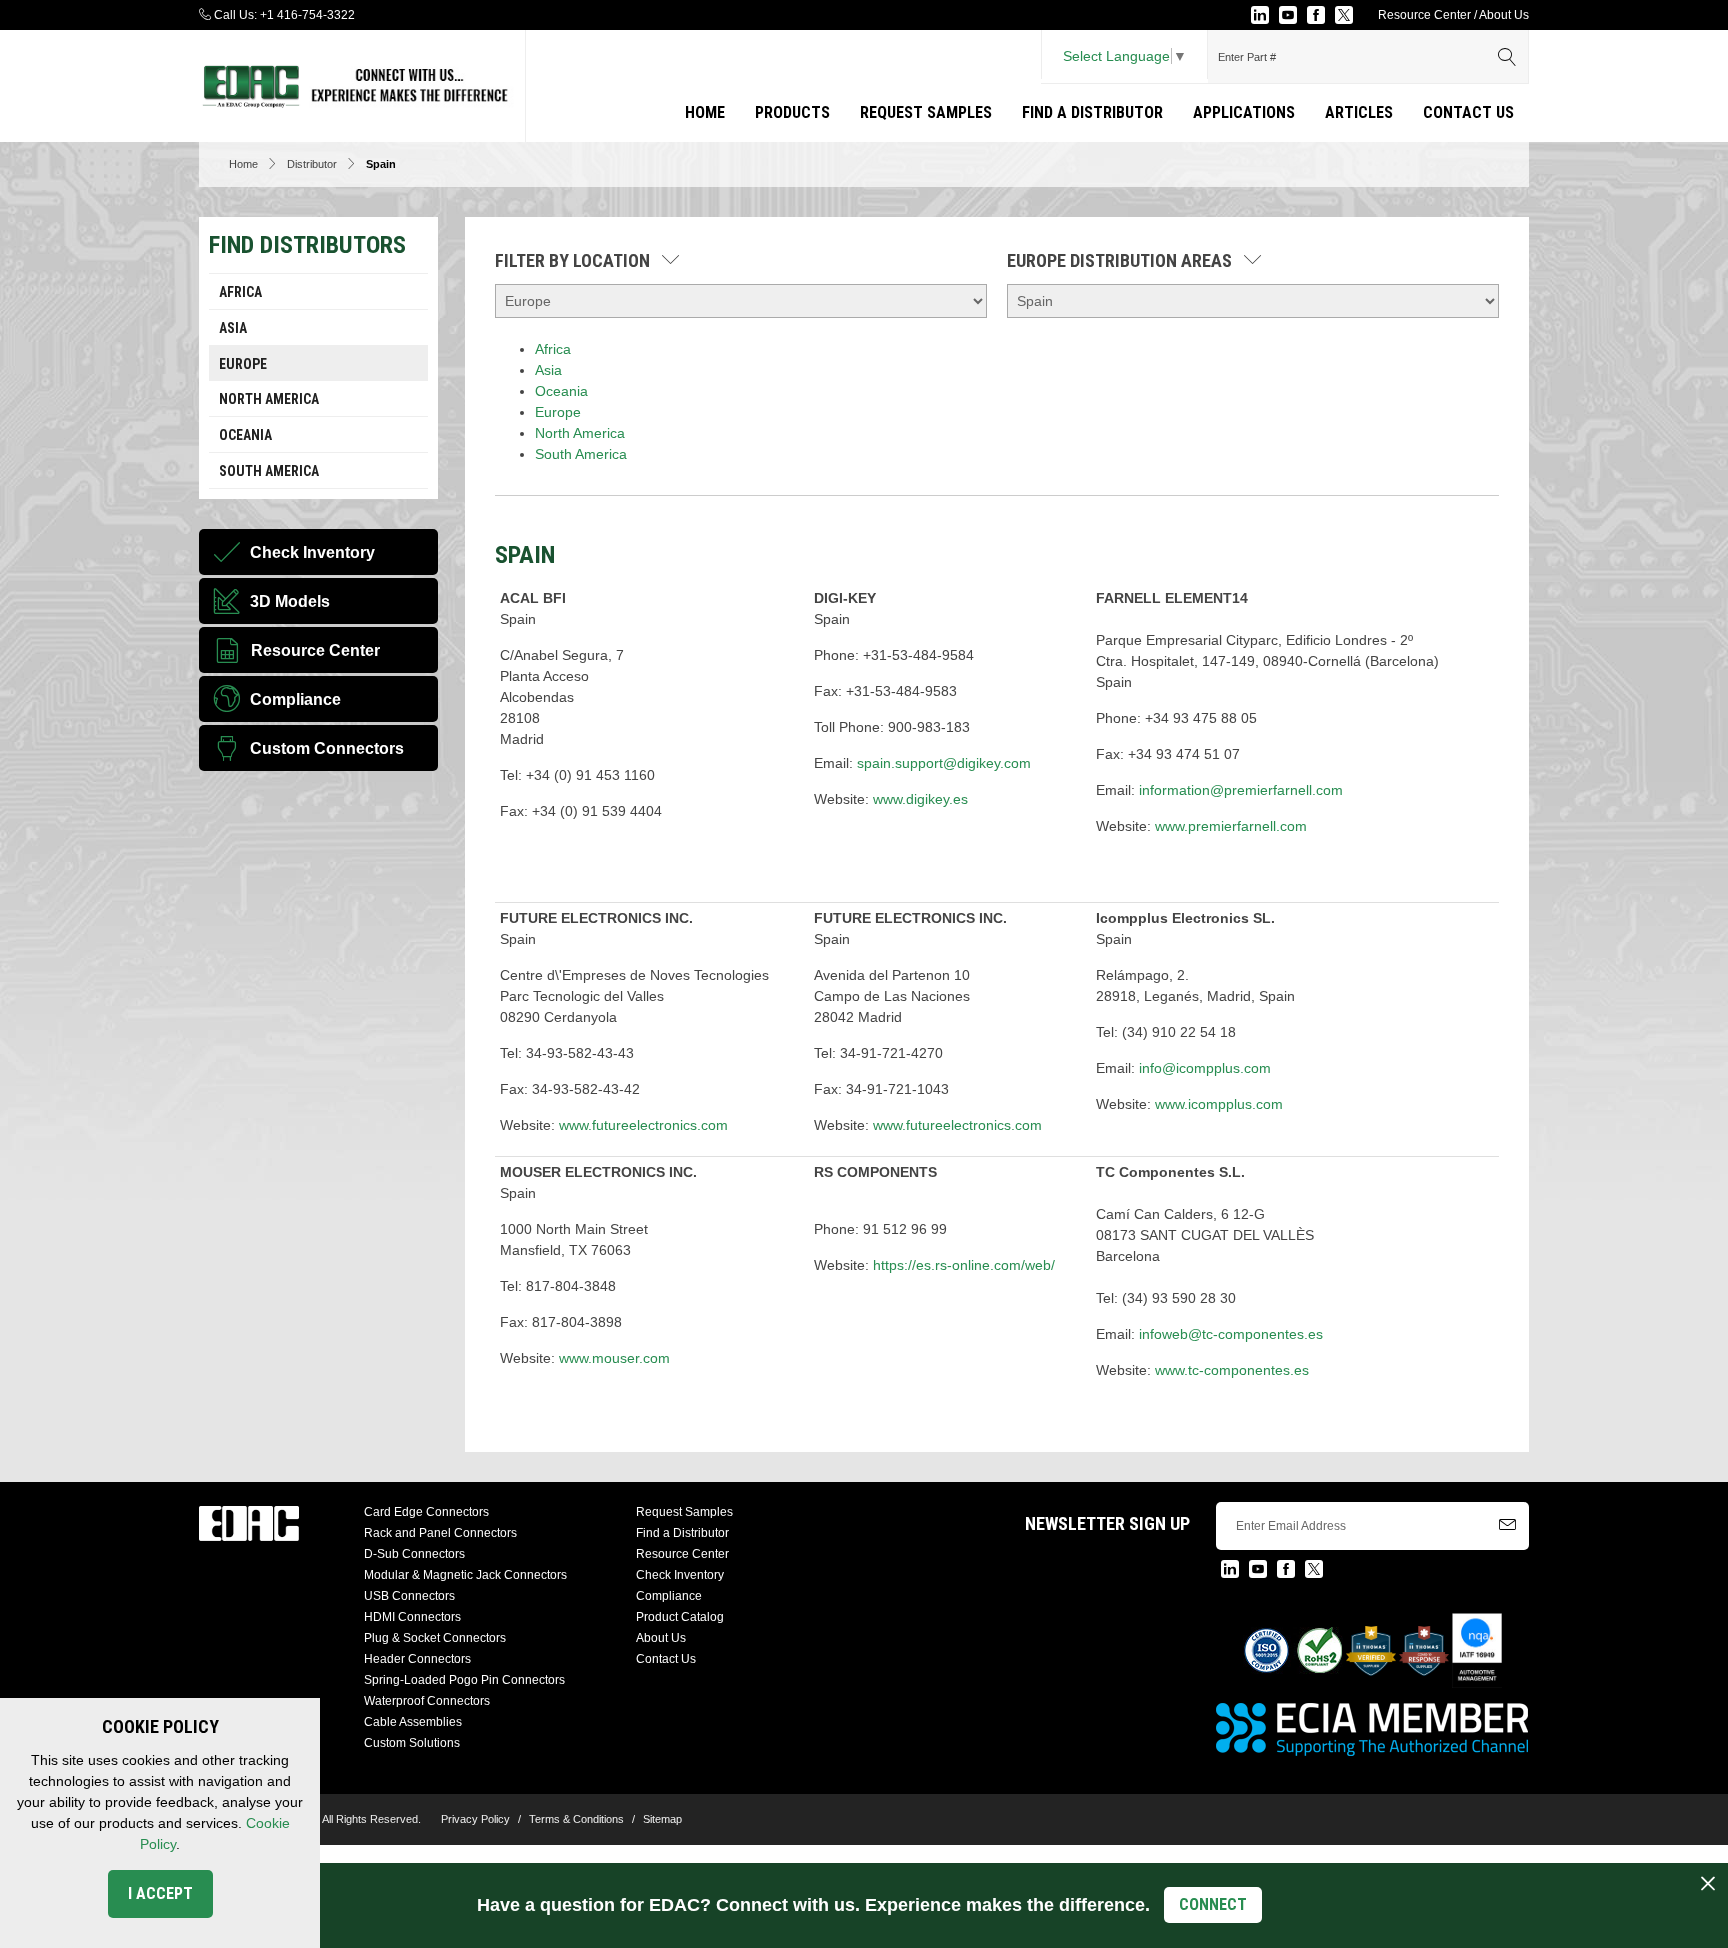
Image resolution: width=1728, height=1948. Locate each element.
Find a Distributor (1092, 112)
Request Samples (926, 112)
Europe (243, 364)
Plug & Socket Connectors (435, 1638)
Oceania (245, 435)
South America (269, 471)
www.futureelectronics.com (643, 1125)
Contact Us (1468, 112)
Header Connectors (417, 1659)
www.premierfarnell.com (1231, 826)
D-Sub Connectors (414, 1554)
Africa (240, 292)
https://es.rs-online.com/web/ (964, 1265)
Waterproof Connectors (427, 1701)
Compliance (669, 1596)
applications (1244, 112)
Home (705, 112)
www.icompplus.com (1219, 1104)
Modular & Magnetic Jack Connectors (465, 1575)
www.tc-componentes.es (1232, 1370)
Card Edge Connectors (426, 1512)
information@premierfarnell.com (1241, 790)
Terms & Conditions (576, 1819)
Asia (233, 328)
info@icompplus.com (1205, 1068)
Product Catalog (680, 1617)
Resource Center (1424, 15)
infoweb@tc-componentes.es (1231, 1334)
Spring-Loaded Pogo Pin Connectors (464, 1680)
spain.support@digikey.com (944, 763)
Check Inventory (680, 1575)
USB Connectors (409, 1596)
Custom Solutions (412, 1743)
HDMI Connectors (412, 1617)
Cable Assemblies (413, 1722)
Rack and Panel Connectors (440, 1533)
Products (792, 112)
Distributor (312, 164)
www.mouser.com (614, 1358)
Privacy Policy (475, 1819)
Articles (1359, 112)
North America (269, 399)
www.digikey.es (920, 799)
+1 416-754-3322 (307, 15)
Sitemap (662, 1819)
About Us (1504, 15)
